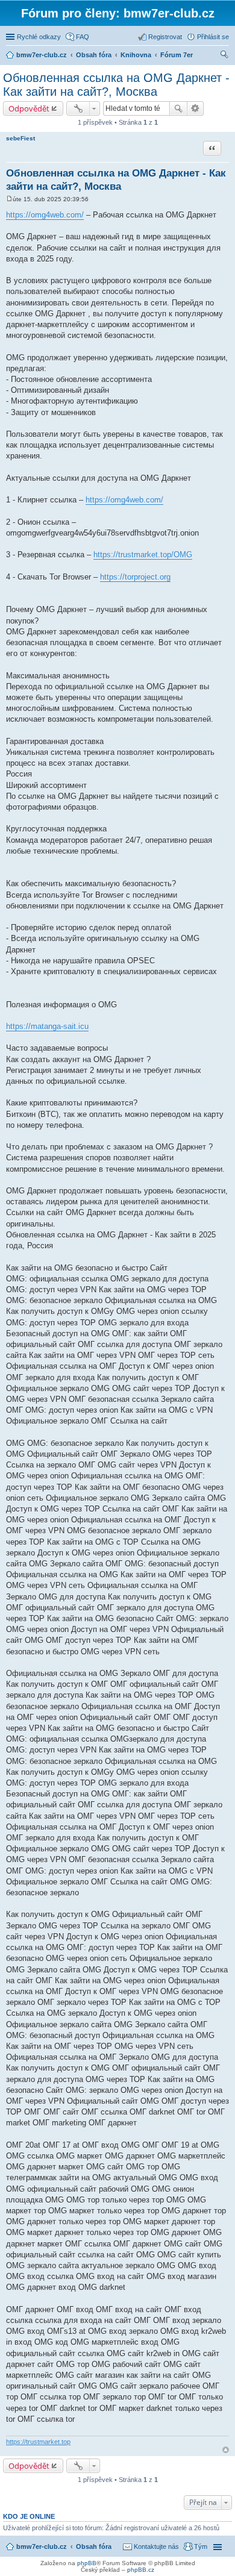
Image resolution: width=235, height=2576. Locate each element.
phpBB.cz (141, 2570)
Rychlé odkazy (39, 37)
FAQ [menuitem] (83, 37)
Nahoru (226, 2450)
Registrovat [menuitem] (165, 37)
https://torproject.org (135, 577)
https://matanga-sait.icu (47, 1026)
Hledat (178, 108)
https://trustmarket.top (38, 2442)
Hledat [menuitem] (225, 56)
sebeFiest (20, 138)
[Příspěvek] (9, 199)
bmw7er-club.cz (42, 2546)
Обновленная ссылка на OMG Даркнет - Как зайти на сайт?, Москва (116, 85)
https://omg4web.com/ (45, 215)
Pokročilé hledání (196, 108)
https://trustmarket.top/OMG (143, 555)
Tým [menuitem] (201, 2546)
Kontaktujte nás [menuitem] (156, 2546)
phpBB (87, 2563)
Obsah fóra (94, 2546)
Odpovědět (29, 108)
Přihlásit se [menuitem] (213, 37)
